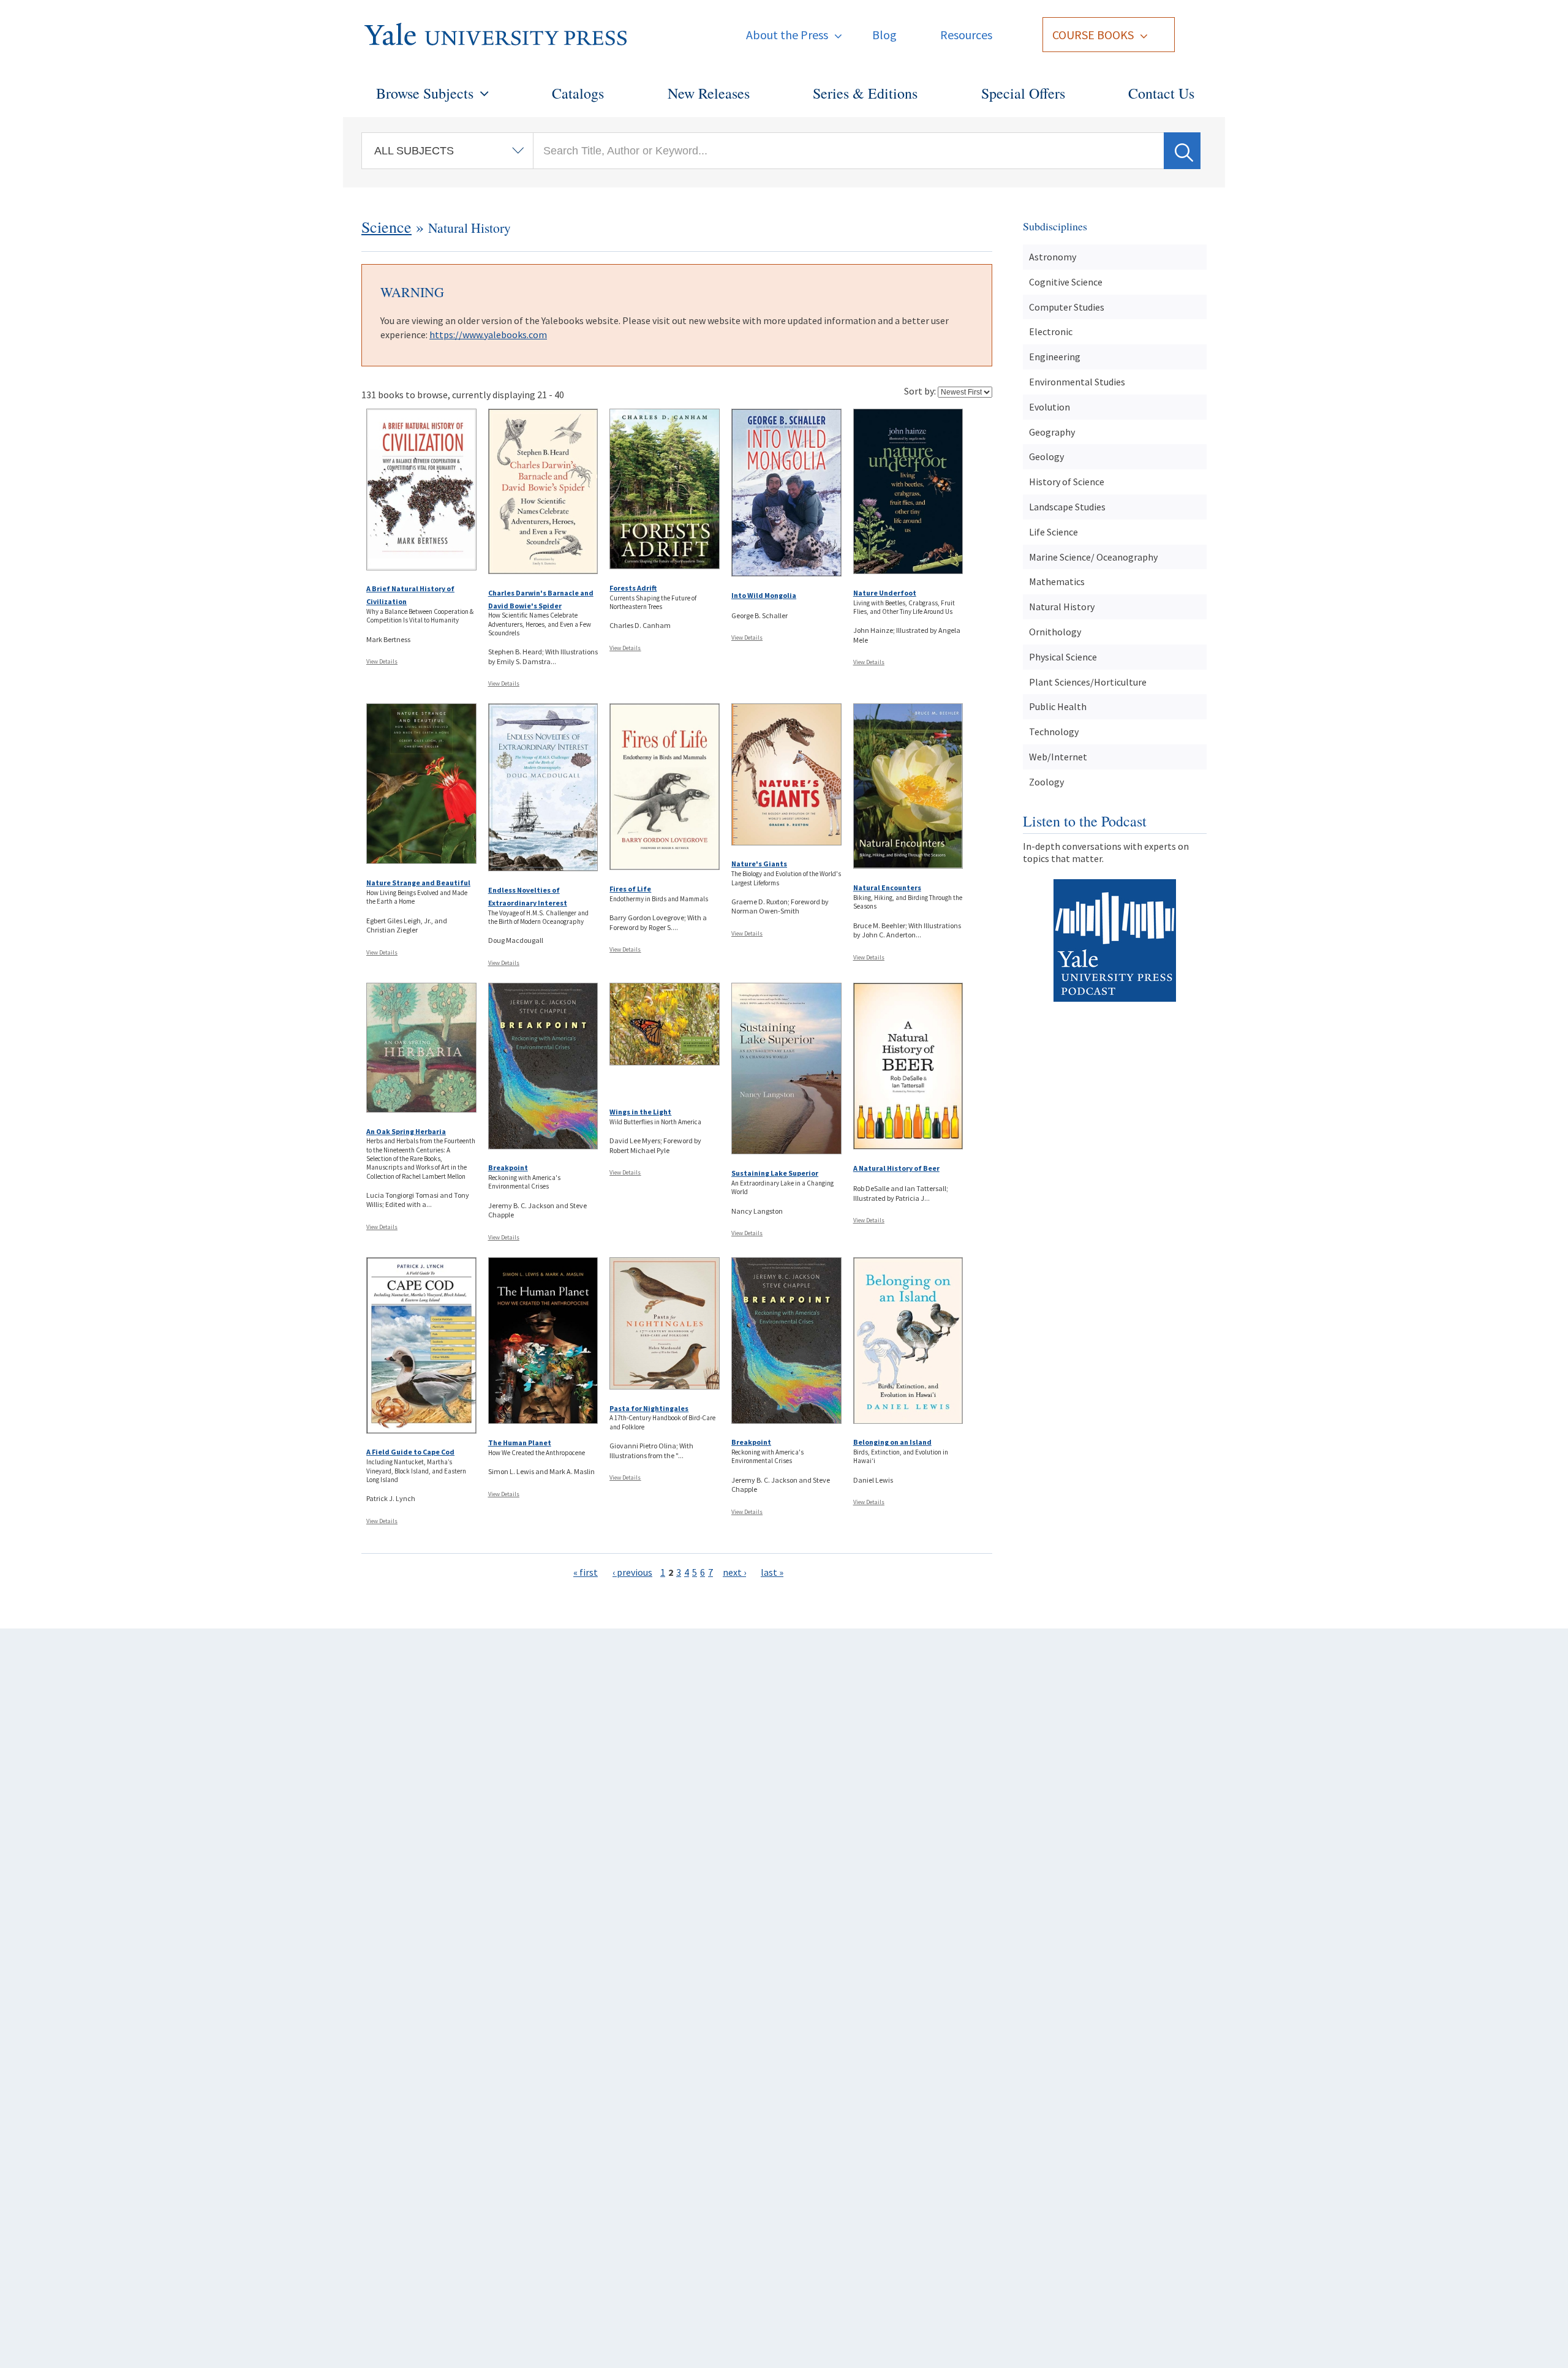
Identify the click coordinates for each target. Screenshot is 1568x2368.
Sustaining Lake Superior (775, 1173)
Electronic (1051, 331)
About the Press (787, 35)
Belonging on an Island (892, 1442)
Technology (1054, 732)
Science (386, 227)
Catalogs (578, 93)
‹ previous (632, 1572)
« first (586, 1572)
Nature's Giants (759, 864)
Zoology (1046, 782)
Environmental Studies (1077, 382)
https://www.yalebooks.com (488, 335)
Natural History (1062, 607)
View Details (382, 661)
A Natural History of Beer (896, 1168)
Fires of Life (630, 889)
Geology (1046, 456)
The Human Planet (520, 1443)
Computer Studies (1067, 307)
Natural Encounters (887, 887)
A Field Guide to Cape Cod (410, 1452)
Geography (1052, 432)
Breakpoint (508, 1167)
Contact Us (1161, 93)
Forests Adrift (633, 588)
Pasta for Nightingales (649, 1408)
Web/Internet (1058, 757)
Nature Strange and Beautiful (418, 883)
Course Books (1093, 35)
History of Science (1067, 482)
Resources (966, 35)
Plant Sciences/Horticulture (1088, 682)
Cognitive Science (1066, 282)
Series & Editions (865, 93)
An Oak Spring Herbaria (406, 1131)
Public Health (1058, 706)
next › (734, 1572)
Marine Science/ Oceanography (1093, 557)
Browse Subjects (425, 93)
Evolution (1050, 407)
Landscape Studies (1067, 507)
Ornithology (1055, 632)
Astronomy (1053, 257)
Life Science (1053, 532)
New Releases (709, 93)
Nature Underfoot (885, 593)
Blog (884, 35)
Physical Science (1063, 657)
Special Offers (1023, 93)
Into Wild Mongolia (764, 595)
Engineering (1055, 357)
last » (772, 1572)
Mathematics (1057, 581)
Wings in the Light (640, 1112)
